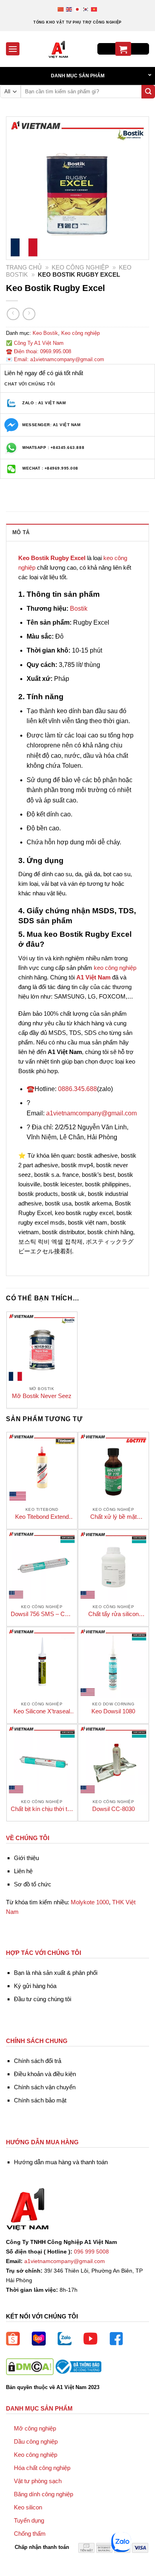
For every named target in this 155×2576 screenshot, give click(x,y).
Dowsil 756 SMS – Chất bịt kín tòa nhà (42, 1614)
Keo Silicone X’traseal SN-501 (42, 1712)
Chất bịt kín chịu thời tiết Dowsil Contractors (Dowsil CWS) (42, 1809)
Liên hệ (23, 1871)
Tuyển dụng (29, 2520)
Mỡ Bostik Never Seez (42, 1396)
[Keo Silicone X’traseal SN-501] (42, 1663)
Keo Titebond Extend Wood (42, 1517)
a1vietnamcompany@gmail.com (91, 1113)
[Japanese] (78, 9)
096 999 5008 (91, 2252)
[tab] (77, 532)
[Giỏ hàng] (123, 49)
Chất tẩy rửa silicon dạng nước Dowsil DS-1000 (113, 1614)
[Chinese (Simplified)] (61, 9)
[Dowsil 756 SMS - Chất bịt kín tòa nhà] (42, 1565)
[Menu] (13, 49)
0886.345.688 (77, 1089)
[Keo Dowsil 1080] (113, 1663)
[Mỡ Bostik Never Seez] (42, 1347)
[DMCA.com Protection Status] (30, 2366)
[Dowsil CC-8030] (113, 1760)
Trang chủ (24, 267)
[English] (69, 9)
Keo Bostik (45, 333)
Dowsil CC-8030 (113, 1809)
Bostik (79, 609)
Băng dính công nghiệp (44, 2494)
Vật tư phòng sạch (38, 2481)
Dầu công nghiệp (36, 2441)
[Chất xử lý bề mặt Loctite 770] (113, 1468)
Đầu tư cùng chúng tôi (43, 1999)
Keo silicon (28, 2507)
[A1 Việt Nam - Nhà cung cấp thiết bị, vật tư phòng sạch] (58, 49)
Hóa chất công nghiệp (42, 2468)
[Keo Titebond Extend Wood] (42, 1468)
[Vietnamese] (94, 9)
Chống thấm (30, 2534)
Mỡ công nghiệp (35, 2428)
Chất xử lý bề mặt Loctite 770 (113, 1517)
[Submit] (148, 92)
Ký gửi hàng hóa (35, 1986)
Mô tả (21, 532)
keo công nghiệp (115, 968)
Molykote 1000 (90, 1902)
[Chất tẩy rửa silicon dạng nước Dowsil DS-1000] (113, 1565)
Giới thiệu (26, 1858)
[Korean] (86, 9)
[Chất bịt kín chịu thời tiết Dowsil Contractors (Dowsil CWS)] (42, 1760)
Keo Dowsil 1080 (113, 1711)
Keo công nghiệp (80, 267)
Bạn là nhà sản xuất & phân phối (56, 1973)
